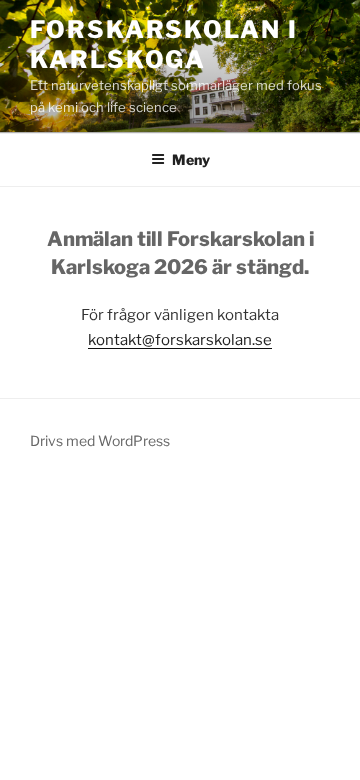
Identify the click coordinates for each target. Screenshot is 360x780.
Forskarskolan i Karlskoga (164, 44)
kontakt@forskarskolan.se (180, 340)
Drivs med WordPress (100, 440)
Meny (191, 159)
